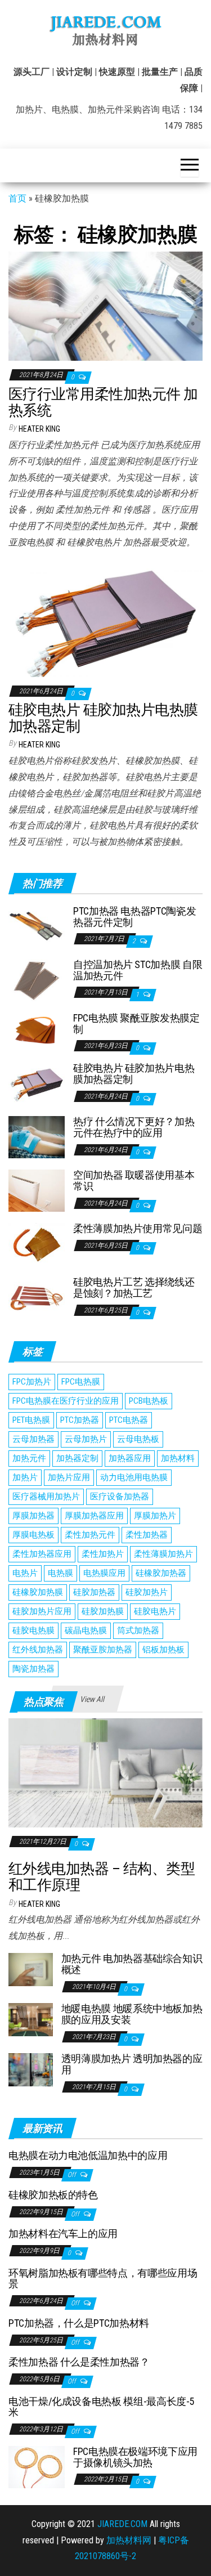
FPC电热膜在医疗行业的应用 (66, 1401)
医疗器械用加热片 (46, 1497)
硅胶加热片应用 (42, 1611)
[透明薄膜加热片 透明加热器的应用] (31, 2069)
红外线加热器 (38, 1650)
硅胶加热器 (94, 1592)
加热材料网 (129, 2540)
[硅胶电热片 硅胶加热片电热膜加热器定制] (105, 622)
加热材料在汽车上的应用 (63, 2234)
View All (92, 1699)
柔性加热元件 (90, 1535)
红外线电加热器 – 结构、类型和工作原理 (102, 1877)
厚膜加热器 (33, 1516)
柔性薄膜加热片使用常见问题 (138, 1228)
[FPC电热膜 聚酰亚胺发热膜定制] (37, 1028)
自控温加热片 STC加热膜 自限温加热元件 (138, 970)
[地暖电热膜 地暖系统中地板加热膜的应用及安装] (31, 2019)
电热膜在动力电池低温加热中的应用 (88, 2155)
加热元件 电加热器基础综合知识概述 (132, 1964)
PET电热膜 (31, 1420)
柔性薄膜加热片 (163, 1554)
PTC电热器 (129, 1420)
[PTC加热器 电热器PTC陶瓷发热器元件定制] (37, 926)
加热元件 (29, 1458)
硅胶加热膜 (103, 1611)
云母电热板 (138, 1439)
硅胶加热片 (147, 1592)
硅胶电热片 (155, 1611)
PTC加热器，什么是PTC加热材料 (79, 2323)
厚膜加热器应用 (94, 1516)
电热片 (25, 1573)
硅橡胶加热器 (161, 1573)
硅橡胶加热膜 (38, 1592)
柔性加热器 (147, 1535)
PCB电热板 (149, 1401)
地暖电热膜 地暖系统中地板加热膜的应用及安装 (132, 2014)
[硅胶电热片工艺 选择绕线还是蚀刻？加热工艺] (37, 1297)
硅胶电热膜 (33, 1630)
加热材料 (178, 1458)
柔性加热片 (103, 1554)
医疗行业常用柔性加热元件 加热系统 (103, 402)
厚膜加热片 (155, 1516)
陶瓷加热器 (33, 1669)
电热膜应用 (104, 1573)
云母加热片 (86, 1439)
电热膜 (60, 1573)
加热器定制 (77, 1458)
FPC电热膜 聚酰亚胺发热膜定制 (136, 1023)
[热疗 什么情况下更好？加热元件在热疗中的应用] (37, 1137)
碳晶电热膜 (86, 1630)
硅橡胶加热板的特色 (53, 2195)
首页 (17, 198)
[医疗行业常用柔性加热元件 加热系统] (105, 306)
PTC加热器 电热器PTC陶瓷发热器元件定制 (134, 917)
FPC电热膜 (81, 1382)
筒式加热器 (138, 1630)
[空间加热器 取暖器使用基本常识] (37, 1190)
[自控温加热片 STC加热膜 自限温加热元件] (37, 980)
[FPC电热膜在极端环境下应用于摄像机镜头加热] (37, 2466)
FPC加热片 (32, 1382)
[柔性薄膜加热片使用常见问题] (37, 1244)
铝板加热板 (163, 1650)
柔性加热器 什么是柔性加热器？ (79, 2362)
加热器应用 (130, 1458)
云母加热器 (33, 1439)
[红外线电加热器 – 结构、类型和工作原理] (105, 1772)
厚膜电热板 (33, 1535)
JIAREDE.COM (122, 2524)
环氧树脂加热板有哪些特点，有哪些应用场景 (103, 2279)
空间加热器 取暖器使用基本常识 (134, 1181)
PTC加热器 (80, 1420)
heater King (39, 429)
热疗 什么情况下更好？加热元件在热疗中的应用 (134, 1127)
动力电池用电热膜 (134, 1477)
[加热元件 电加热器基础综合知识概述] (31, 1969)
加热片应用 (69, 1477)
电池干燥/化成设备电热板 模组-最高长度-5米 (101, 2407)
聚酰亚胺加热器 (103, 1650)
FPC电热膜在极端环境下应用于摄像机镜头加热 (135, 2457)
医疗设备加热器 (120, 1497)
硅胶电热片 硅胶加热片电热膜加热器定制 (103, 718)
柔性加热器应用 (42, 1554)
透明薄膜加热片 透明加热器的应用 (132, 2064)
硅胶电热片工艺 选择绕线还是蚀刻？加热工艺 (134, 1287)
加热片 (25, 1477)
